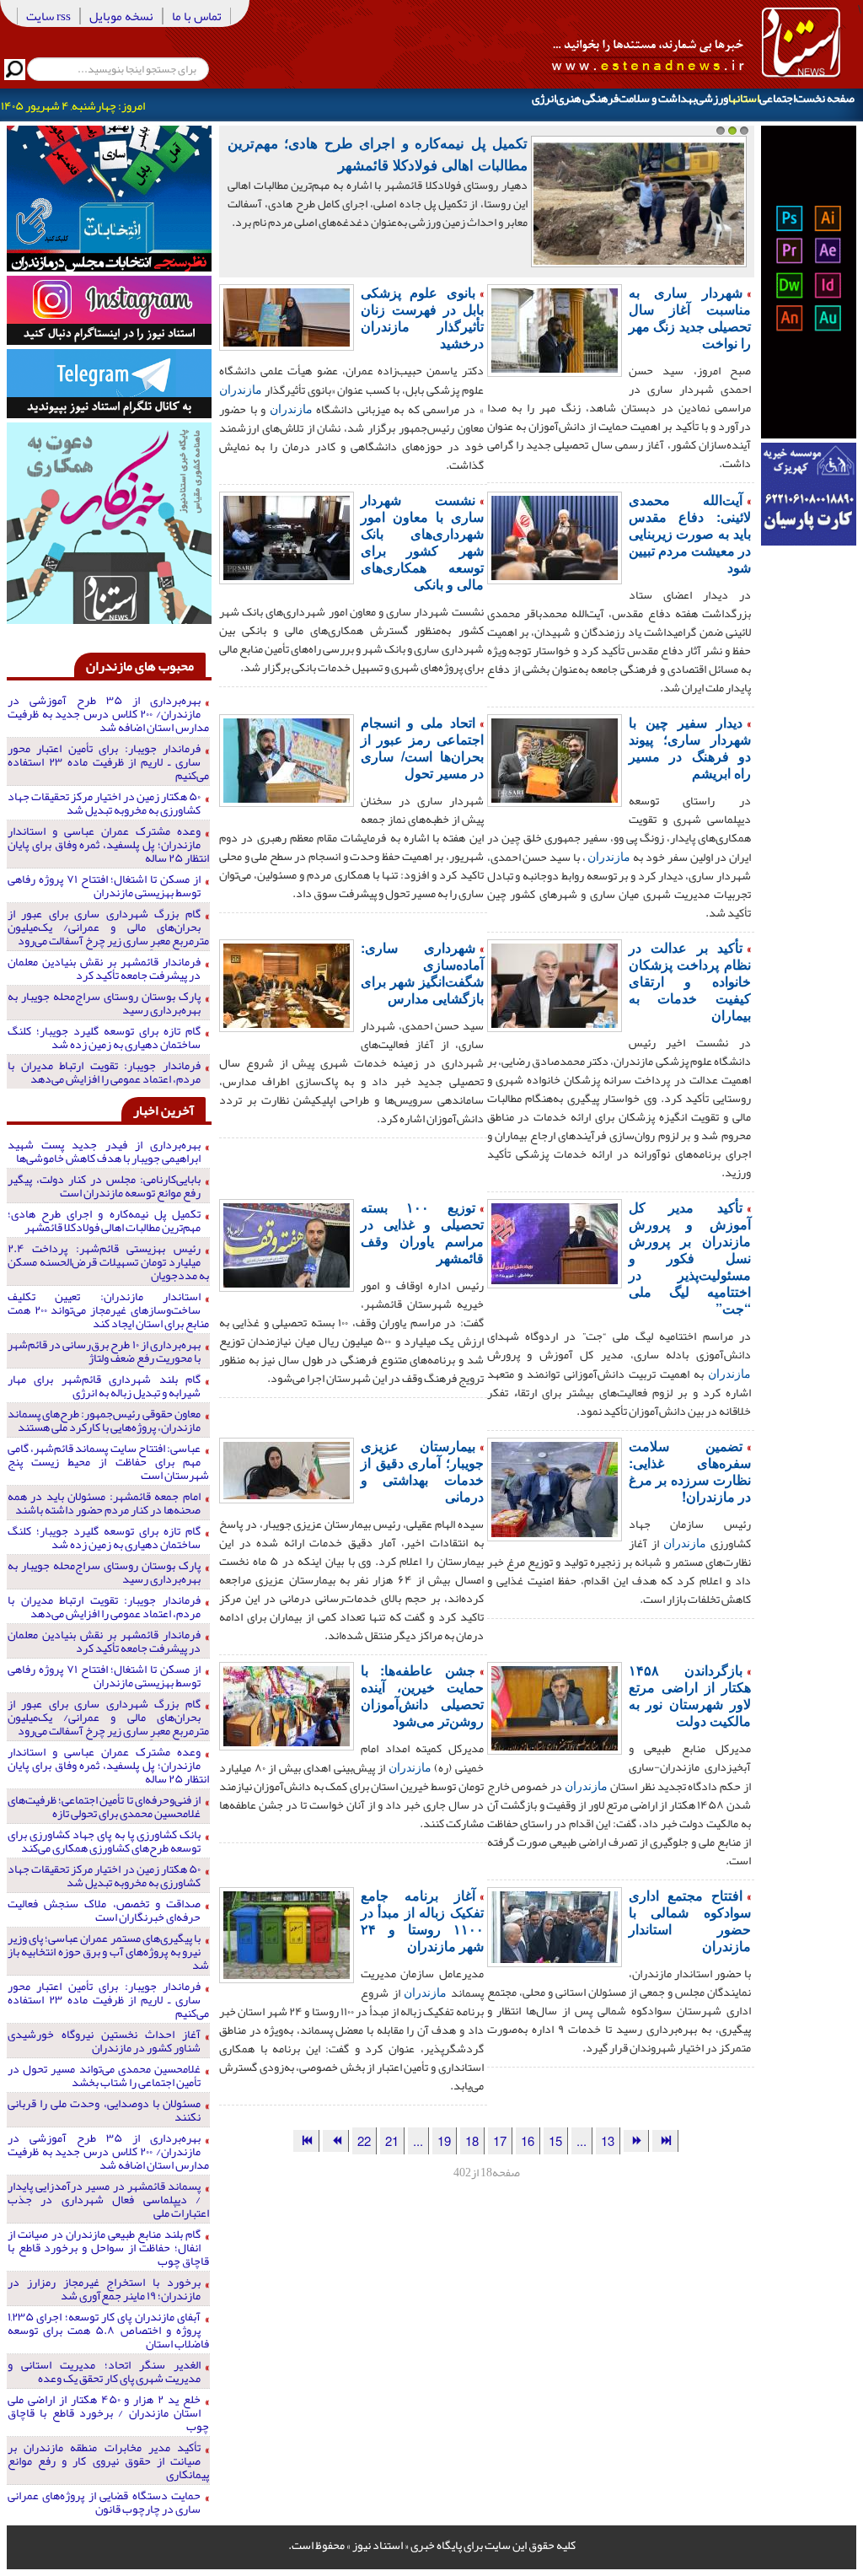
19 (444, 2140)
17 (500, 2140)
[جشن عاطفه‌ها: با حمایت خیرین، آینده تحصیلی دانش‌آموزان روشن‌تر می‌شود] (287, 1704)
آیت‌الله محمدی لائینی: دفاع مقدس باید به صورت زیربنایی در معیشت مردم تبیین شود (690, 533)
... (582, 2140)
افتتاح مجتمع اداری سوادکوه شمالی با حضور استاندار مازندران (690, 1920)
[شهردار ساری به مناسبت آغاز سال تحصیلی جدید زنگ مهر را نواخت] (555, 329)
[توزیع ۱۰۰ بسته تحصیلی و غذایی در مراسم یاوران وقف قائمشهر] (287, 1244)
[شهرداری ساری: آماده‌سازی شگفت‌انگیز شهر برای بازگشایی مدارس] (287, 984)
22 (364, 2140)
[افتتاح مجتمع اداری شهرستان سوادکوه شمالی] (555, 1925)
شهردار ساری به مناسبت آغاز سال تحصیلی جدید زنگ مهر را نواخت (690, 317)
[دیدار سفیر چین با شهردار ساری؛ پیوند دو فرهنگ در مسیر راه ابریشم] (555, 759)
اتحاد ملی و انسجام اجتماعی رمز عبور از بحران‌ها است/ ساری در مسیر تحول (422, 748)
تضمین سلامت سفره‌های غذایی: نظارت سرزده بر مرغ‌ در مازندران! (690, 1471)
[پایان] (306, 2140)
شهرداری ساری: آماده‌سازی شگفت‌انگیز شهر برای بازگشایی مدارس (422, 973)
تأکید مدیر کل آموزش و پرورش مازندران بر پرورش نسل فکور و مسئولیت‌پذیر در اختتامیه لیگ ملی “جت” (690, 1258)
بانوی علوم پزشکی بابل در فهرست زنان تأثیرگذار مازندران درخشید (422, 317)
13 (608, 2140)
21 (392, 2140)
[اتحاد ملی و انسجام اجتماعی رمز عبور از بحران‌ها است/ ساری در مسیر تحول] (287, 759)
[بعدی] (335, 2140)
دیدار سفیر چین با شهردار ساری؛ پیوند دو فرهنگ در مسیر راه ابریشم (690, 748)
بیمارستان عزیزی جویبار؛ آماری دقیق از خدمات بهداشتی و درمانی (422, 1471)
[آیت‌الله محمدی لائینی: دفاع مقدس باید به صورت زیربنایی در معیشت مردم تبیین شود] (555, 536)
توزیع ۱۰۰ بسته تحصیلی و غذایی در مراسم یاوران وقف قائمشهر (422, 1232)
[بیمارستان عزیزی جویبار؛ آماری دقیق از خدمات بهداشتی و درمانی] (287, 1469)
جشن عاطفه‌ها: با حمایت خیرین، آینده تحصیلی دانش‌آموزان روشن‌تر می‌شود (422, 1695)
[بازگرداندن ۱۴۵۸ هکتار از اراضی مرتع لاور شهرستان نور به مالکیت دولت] (555, 1707)
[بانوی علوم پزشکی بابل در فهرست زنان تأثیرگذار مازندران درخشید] (287, 315)
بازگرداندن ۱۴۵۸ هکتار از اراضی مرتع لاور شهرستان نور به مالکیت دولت (690, 1695)
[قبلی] (636, 2140)
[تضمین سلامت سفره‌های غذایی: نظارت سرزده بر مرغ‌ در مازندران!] (555, 1487)
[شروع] (665, 2140)
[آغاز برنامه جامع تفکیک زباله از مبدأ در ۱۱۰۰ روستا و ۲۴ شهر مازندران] (287, 1933)
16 (528, 2140)
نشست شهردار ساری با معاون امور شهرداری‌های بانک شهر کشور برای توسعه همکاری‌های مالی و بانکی (422, 542)
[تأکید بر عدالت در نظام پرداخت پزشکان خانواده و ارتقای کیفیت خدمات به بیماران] (555, 984)
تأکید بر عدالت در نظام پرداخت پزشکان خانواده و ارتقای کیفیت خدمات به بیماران (690, 981)
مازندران (241, 389)
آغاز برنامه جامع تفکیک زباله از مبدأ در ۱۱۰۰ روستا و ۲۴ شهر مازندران (422, 1920)
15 (555, 2140)
